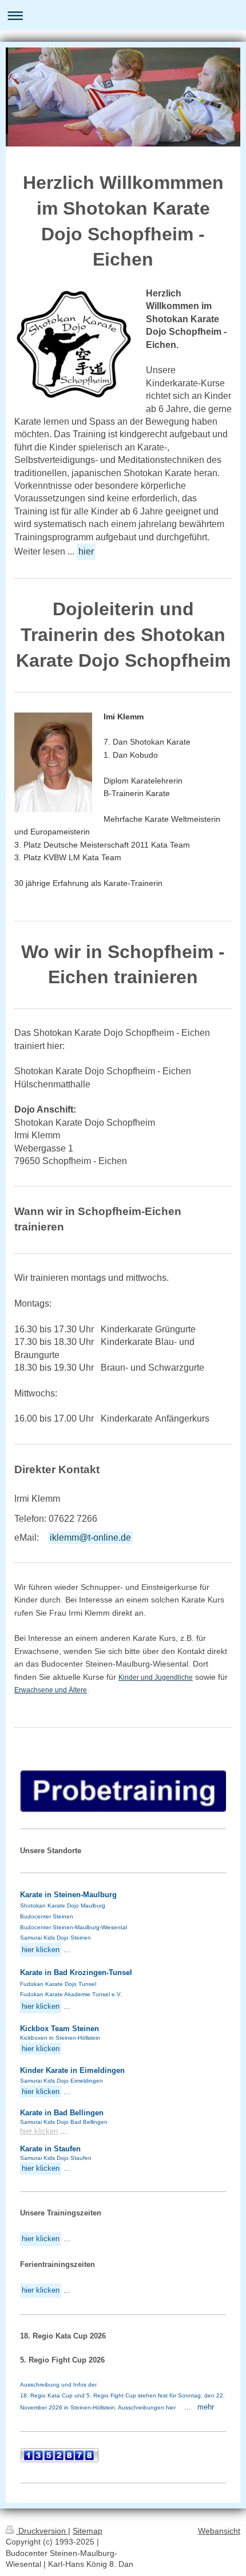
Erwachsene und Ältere (51, 1690)
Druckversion (42, 2531)
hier (86, 551)
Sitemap (88, 2531)
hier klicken (39, 2131)
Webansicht (219, 2531)
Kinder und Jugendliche (156, 1677)
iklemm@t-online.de (90, 1538)
